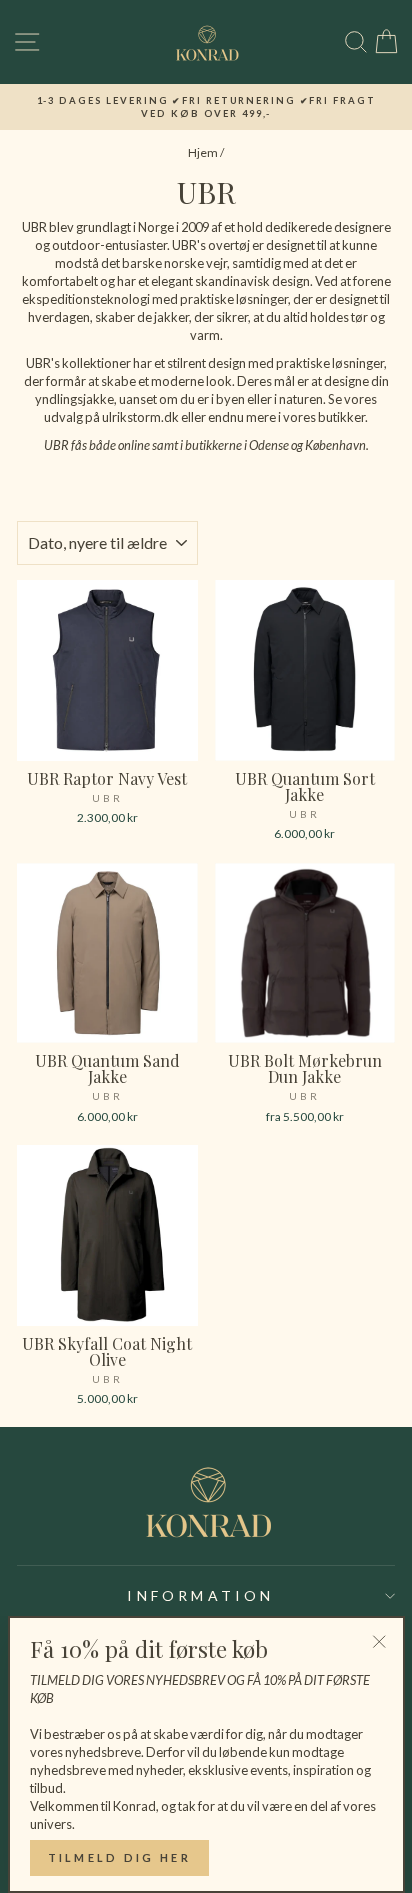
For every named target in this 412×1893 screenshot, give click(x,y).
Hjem (203, 152)
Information (200, 1595)
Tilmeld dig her (120, 1857)
